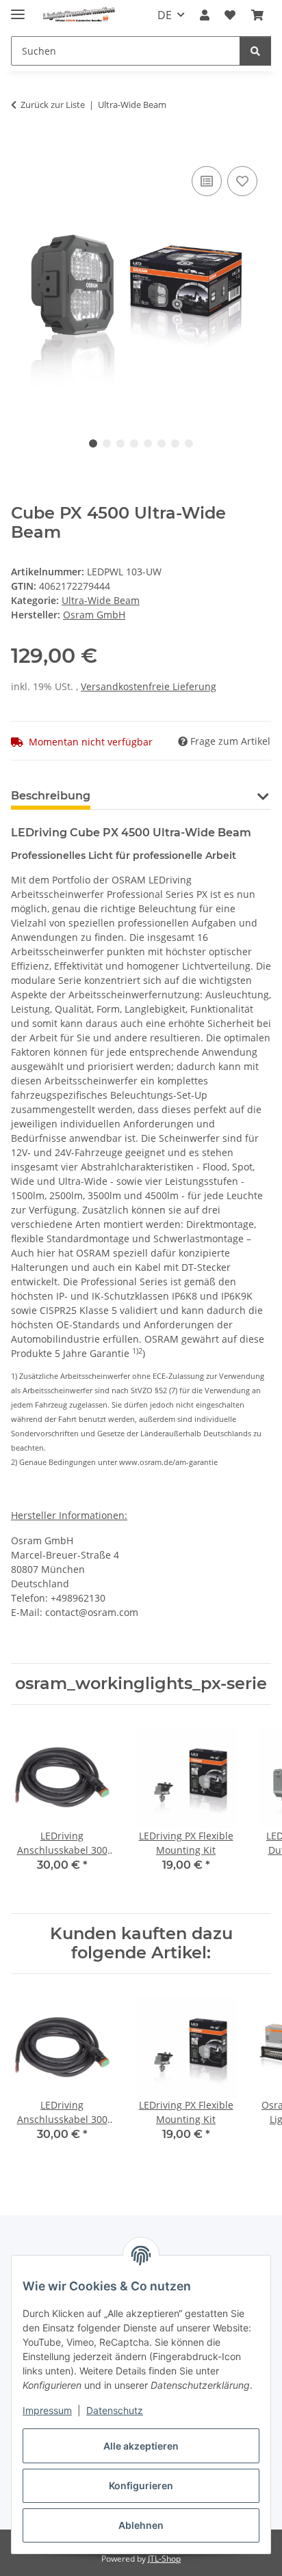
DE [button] (165, 15)
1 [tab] (93, 443)
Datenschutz (115, 2410)
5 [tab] (148, 443)
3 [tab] (120, 443)
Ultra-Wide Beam (101, 600)
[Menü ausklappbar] (18, 9)
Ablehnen (141, 2525)
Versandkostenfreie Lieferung (149, 686)
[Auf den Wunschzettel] (242, 181)
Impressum (47, 2410)
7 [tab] (175, 443)
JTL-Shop (164, 2559)
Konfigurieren (141, 2485)
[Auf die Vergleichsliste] (207, 181)
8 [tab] (189, 443)
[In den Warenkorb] (22, 148)
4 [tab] (134, 443)
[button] (205, 15)
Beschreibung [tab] (51, 796)
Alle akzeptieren (141, 2446)
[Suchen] (255, 51)
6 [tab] (162, 443)
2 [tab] (107, 443)
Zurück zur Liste (53, 105)
